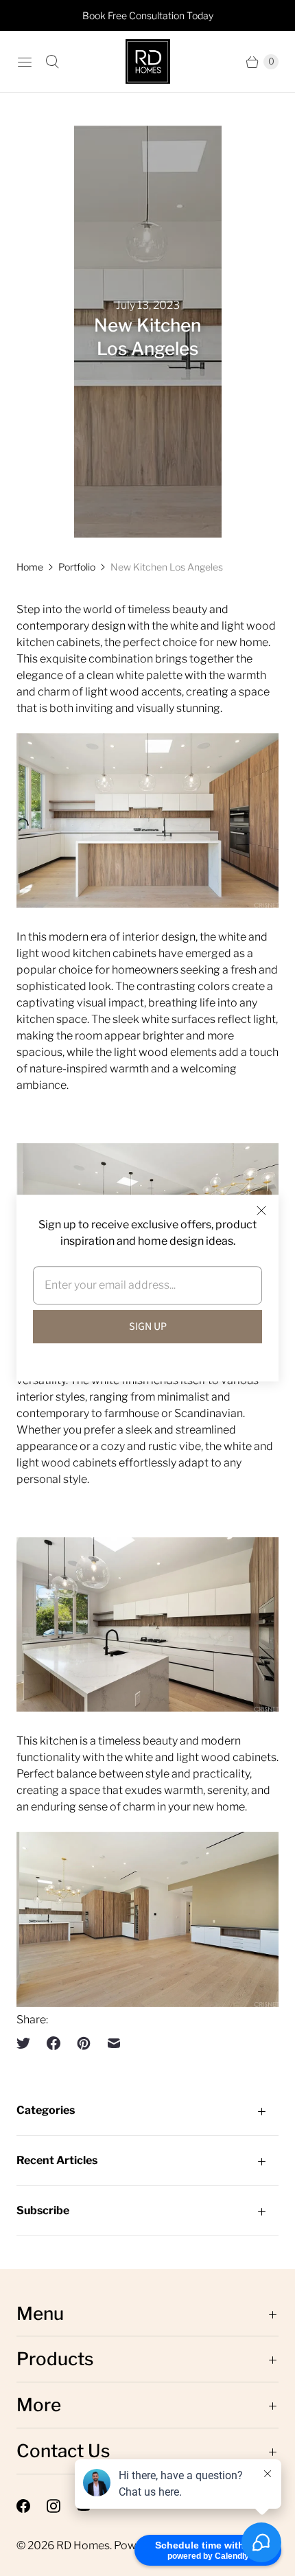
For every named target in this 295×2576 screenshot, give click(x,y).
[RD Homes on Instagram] (62, 2506)
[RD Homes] (148, 61)
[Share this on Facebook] (54, 2043)
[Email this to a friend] (114, 2043)
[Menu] (25, 62)
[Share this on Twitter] (27, 2043)
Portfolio (77, 567)
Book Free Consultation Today (148, 15)
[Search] (52, 62)
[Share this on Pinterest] (84, 2043)
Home (30, 567)
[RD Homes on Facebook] (32, 2506)
